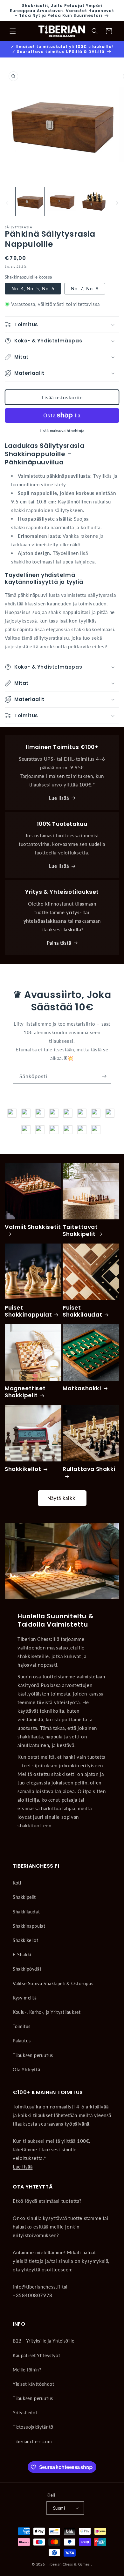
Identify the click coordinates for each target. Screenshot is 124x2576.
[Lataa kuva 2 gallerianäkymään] (62, 201)
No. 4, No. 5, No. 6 (33, 289)
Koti (17, 1883)
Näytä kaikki (62, 1498)
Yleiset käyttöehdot (33, 2384)
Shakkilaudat (26, 1912)
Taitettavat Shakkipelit (80, 1231)
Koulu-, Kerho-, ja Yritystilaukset (47, 2012)
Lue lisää (59, 798)
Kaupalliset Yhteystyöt (36, 2355)
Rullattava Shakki (89, 1469)
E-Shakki (22, 1955)
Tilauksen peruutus (33, 2055)
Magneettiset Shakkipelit (25, 1392)
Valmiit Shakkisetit (33, 1227)
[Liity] (104, 1076)
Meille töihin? (27, 2370)
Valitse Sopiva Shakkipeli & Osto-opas (53, 1983)
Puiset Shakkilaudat (82, 1311)
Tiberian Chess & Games (68, 2564)
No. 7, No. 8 (85, 289)
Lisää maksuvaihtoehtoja (62, 431)
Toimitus (22, 2026)
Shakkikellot (23, 1469)
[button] (13, 31)
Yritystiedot (25, 2413)
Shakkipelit (24, 1897)
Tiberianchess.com (32, 2441)
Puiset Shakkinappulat (28, 1311)
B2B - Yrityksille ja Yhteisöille (43, 2341)
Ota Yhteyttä (26, 2070)
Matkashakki (82, 1388)
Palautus (22, 2041)
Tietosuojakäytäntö (33, 2427)
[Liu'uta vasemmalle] (7, 203)
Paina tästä (59, 943)
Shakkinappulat (29, 1926)
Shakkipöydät (27, 1969)
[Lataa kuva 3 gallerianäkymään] (94, 201)
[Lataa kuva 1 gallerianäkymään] (30, 201)
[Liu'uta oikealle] (117, 203)
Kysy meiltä (25, 1998)
